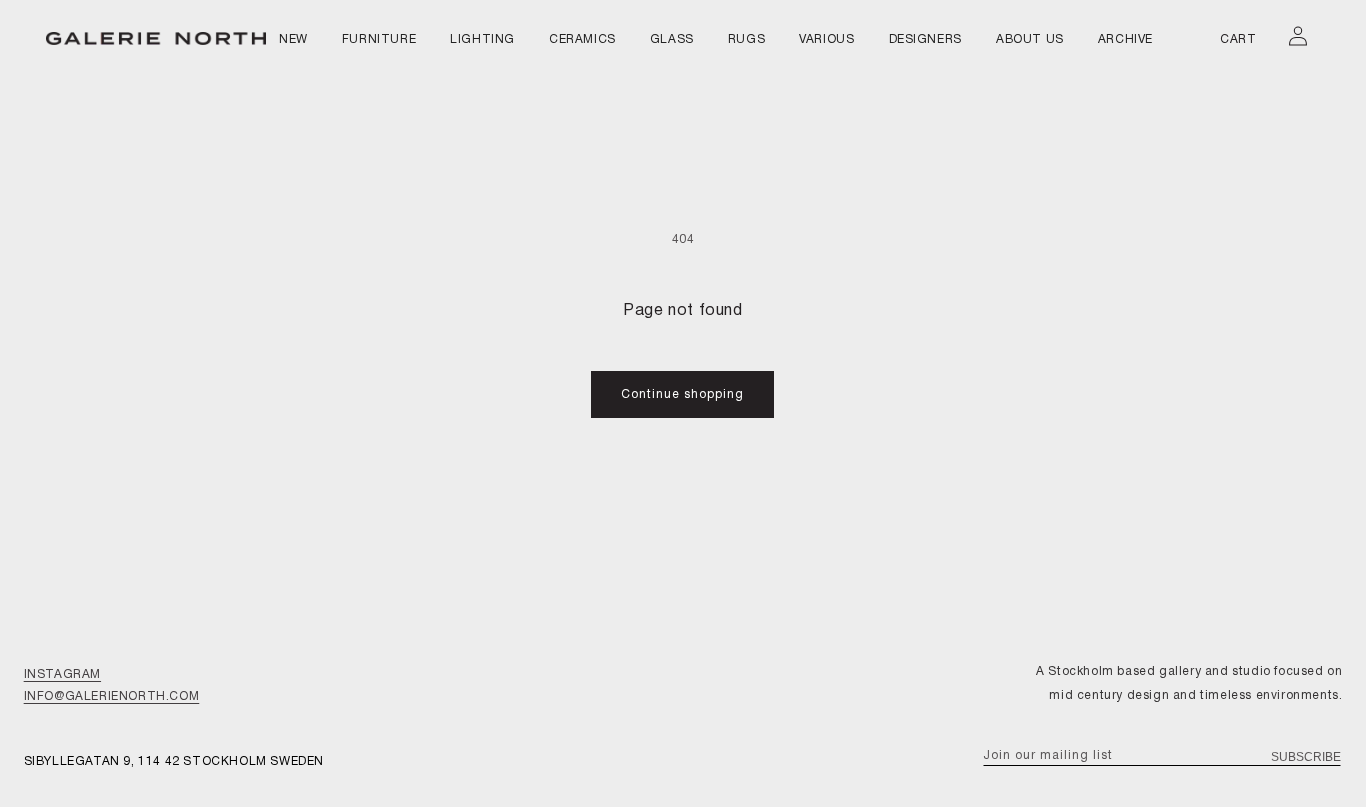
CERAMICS (582, 39)
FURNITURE (379, 39)
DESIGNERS (925, 39)
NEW (293, 39)
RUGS (746, 39)
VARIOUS (826, 39)
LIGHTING (482, 39)
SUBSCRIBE (1306, 757)
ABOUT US (1030, 39)
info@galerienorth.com (112, 696)
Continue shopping (682, 394)
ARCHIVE (1125, 39)
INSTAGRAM (62, 674)
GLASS (672, 39)
